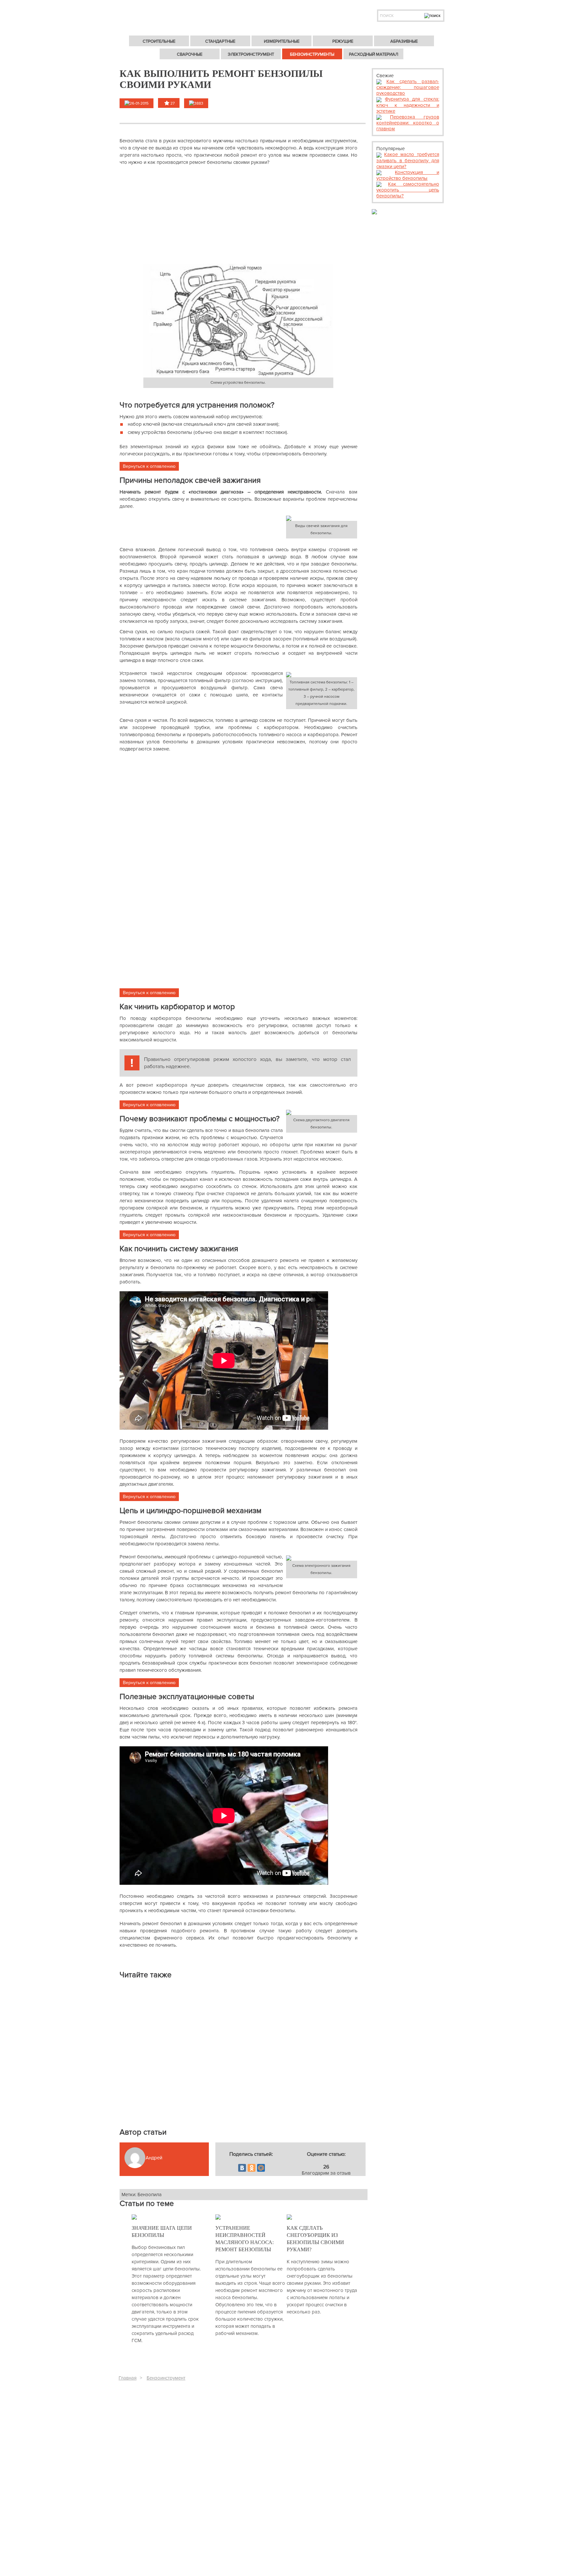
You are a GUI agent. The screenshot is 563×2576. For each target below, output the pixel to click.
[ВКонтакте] (242, 2168)
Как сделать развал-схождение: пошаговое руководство (408, 87)
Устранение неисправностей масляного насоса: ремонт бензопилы (245, 2239)
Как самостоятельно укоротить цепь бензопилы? (408, 190)
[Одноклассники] (252, 2168)
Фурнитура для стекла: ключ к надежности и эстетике (408, 105)
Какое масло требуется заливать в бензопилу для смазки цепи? (408, 160)
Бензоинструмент (166, 2378)
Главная (128, 2378)
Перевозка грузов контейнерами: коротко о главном (408, 123)
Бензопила (150, 2195)
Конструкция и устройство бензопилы (408, 175)
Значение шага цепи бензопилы (162, 2232)
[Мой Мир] (261, 2168)
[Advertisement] (238, 215)
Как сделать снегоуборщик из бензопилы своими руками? (315, 2239)
